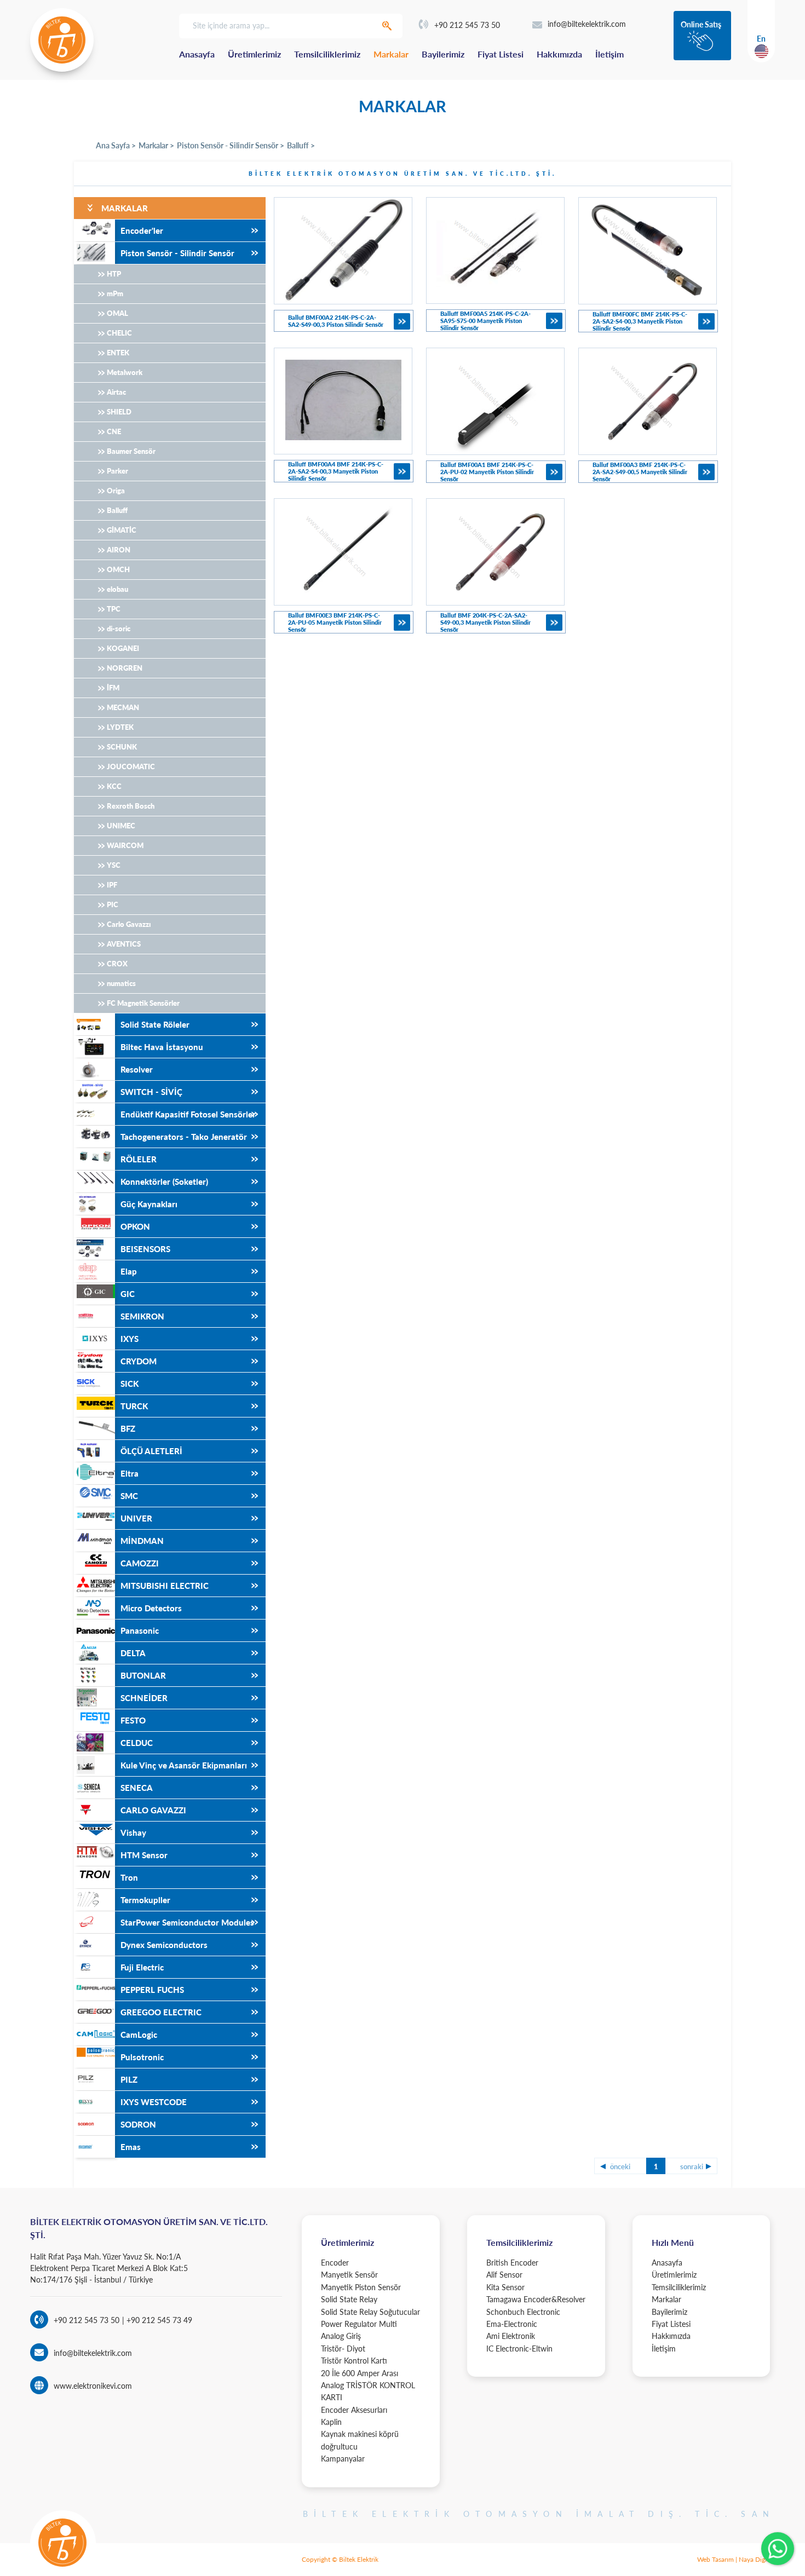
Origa (116, 491)
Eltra (130, 1473)
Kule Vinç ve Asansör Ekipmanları (184, 1765)
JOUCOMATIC (131, 767)
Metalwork (125, 372)
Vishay (133, 1832)
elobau (117, 589)
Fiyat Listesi (501, 54)
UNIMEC (121, 826)
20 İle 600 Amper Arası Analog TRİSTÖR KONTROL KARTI (368, 2385)
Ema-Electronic (512, 2324)
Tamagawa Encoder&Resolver (536, 2299)
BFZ (128, 1428)
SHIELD (119, 412)
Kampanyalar (343, 2459)
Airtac (116, 392)
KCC (114, 786)
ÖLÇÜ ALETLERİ (151, 1451)
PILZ (129, 2079)
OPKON (135, 1226)
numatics (121, 983)
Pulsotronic (142, 2057)
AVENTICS (124, 944)
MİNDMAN (142, 1541)
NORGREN (125, 668)
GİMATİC (122, 530)
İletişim (610, 54)
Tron (129, 1877)
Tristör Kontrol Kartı (354, 2361)
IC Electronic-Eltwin (519, 2349)
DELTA (133, 1653)
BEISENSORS (145, 1249)
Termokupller (145, 1900)
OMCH (118, 569)
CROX (117, 964)
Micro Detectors (151, 1608)
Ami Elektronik (511, 2336)
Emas (131, 2147)
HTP (114, 274)
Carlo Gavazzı (129, 924)
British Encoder (512, 2263)
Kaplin (331, 2422)
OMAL (117, 313)
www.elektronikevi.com (93, 2386)
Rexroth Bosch (131, 806)
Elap (129, 1271)
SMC (129, 1496)
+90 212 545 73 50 (467, 25)
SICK (130, 1384)
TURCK (134, 1406)
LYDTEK (120, 727)
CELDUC (137, 1743)
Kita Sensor (505, 2287)
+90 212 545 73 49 (158, 2320)
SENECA (137, 1788)
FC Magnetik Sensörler (143, 1003)
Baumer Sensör (131, 451)
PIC (113, 904)
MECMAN (123, 707)
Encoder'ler (142, 230)
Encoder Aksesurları (354, 2410)
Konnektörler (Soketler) (164, 1182)
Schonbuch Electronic (523, 2312)
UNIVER (136, 1518)
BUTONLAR (143, 1675)
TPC (114, 609)
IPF (112, 885)
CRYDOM (139, 1361)
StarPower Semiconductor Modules (187, 1922)
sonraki (692, 2166)
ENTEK (118, 353)
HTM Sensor (144, 1855)
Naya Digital (756, 2559)
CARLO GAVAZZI (153, 1810)
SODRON (138, 2124)
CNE (114, 431)
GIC (128, 1294)
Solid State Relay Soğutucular (370, 2312)
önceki (620, 2166)
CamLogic (139, 2035)
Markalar (391, 54)
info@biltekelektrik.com (587, 24)
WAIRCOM (125, 845)
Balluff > (301, 145)
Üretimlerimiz (254, 54)
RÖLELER (139, 1159)
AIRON (119, 550)
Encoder (335, 2263)
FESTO (133, 1720)
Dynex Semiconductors (164, 1945)
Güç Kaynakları (149, 1204)
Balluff (117, 510)
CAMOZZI (140, 1563)
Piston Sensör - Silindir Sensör (177, 253)
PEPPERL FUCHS (152, 1990)
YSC (114, 865)
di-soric (119, 629)
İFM (113, 688)
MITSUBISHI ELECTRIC (165, 1586)
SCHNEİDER (144, 1698)
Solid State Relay (349, 2299)
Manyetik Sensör (349, 2275)
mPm (115, 293)
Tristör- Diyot (343, 2349)
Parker (117, 471)
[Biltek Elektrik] (62, 40)
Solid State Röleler (155, 1024)
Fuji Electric (142, 1967)
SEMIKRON (142, 1316)
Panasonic (140, 1630)
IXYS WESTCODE (154, 2102)
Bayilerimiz (443, 54)
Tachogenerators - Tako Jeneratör (184, 1137)
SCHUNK (122, 747)
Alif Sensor (504, 2275)
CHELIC (119, 333)
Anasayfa (197, 54)
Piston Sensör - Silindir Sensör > (231, 145)
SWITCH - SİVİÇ (151, 1092)
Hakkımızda (559, 54)
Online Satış (701, 24)
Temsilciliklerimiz (327, 54)
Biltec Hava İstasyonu (162, 1047)
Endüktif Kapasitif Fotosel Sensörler (188, 1114)
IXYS (130, 1339)
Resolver (137, 1069)
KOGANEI (123, 648)
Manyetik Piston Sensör (361, 2287)
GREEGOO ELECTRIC (161, 2012)
